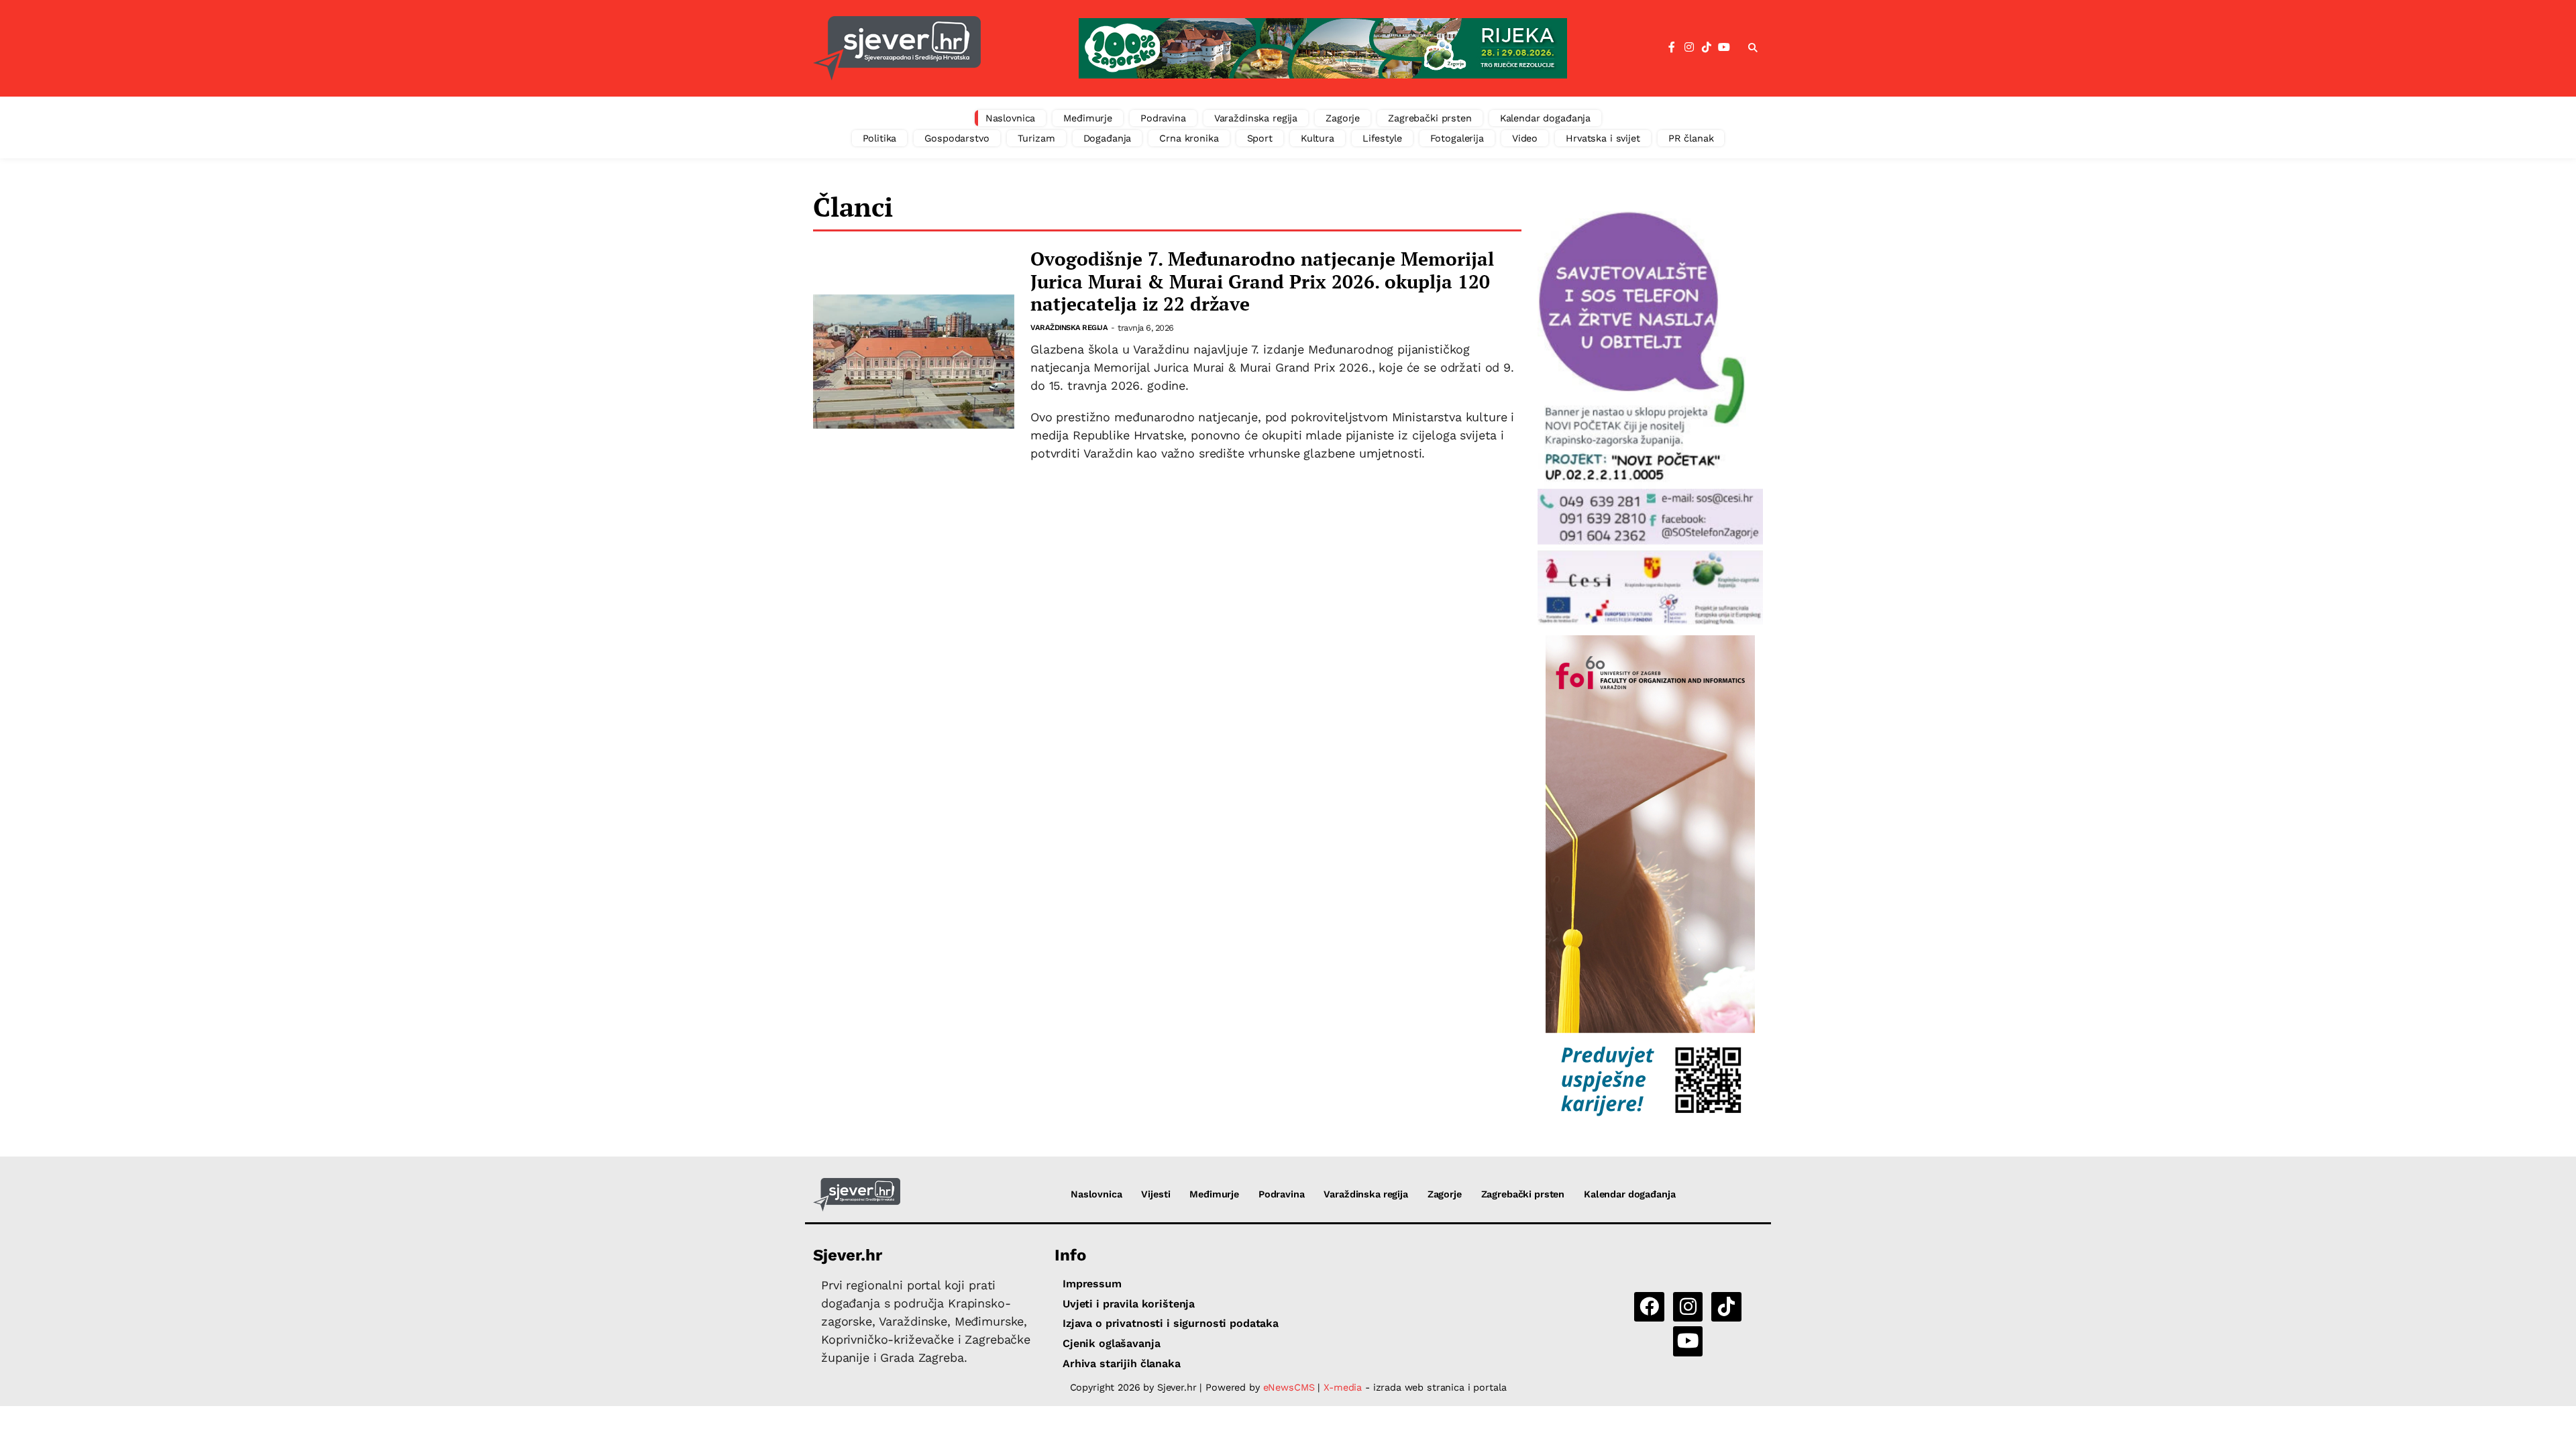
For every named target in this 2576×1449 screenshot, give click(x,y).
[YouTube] (1724, 48)
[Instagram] (1689, 48)
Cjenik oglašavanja (1111, 1343)
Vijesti (1156, 1194)
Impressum (1092, 1284)
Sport (1260, 138)
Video (1525, 138)
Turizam (1036, 138)
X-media (1344, 1387)
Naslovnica (1011, 118)
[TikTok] (1707, 48)
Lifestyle (1382, 138)
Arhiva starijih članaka (1122, 1363)
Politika (880, 138)
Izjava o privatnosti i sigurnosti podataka (1171, 1323)
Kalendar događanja (1545, 118)
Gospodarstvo (957, 138)
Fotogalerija (1457, 138)
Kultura (1318, 138)
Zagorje (1343, 118)
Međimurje (1088, 118)
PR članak (1691, 138)
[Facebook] (1672, 48)
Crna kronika (1189, 138)
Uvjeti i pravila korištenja (1129, 1304)
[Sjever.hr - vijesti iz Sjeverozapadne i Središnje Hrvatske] (897, 48)
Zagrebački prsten (1430, 118)
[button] (1753, 48)
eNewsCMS (1289, 1387)
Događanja (1108, 138)
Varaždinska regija (1256, 118)
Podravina (1163, 118)
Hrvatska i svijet (1603, 138)
